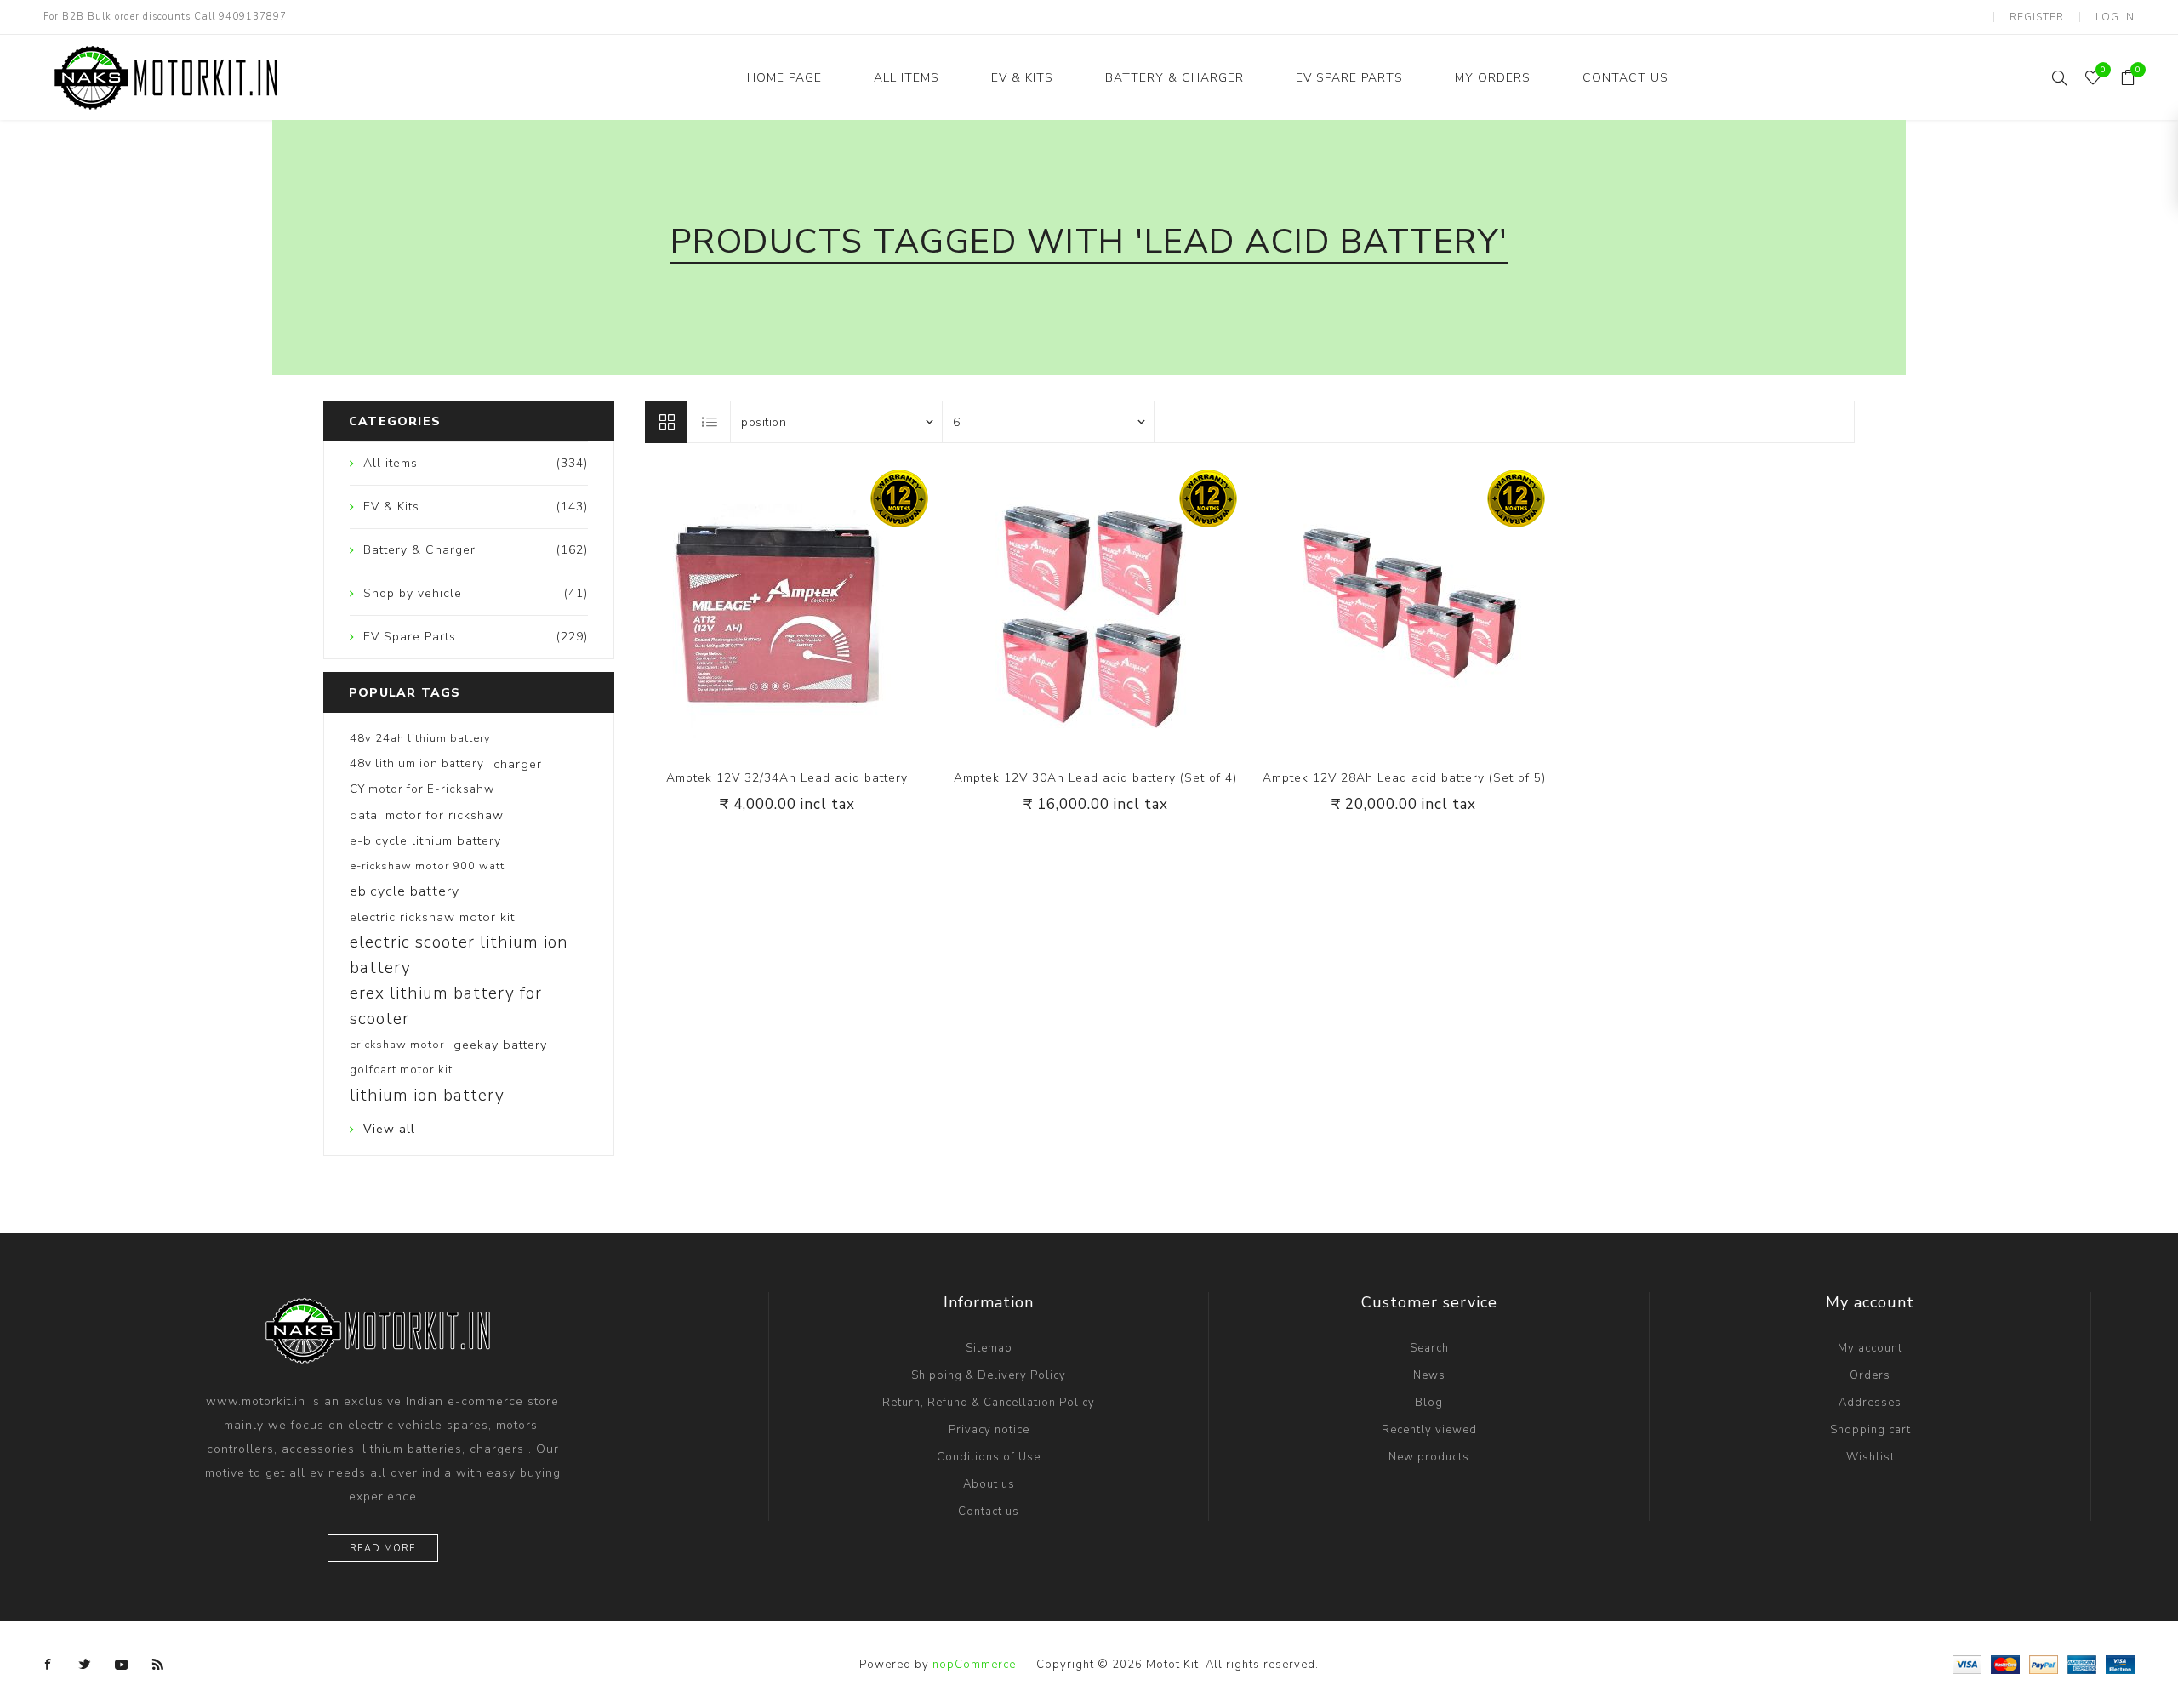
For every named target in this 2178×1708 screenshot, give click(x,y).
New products (1429, 1457)
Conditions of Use (989, 1457)
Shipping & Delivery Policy (989, 1375)
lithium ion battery (427, 1096)
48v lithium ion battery (417, 763)
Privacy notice (989, 1430)
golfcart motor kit (401, 1070)
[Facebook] (48, 1665)
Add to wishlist (787, 611)
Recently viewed (1429, 1430)
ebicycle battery (405, 891)
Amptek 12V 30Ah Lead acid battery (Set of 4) (1095, 778)
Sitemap (989, 1348)
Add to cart (822, 611)
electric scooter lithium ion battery (459, 955)
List (710, 422)
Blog (1429, 1403)
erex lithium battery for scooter (446, 1006)
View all (389, 1129)
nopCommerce (974, 1665)
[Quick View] (752, 611)
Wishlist (1870, 1457)
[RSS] (158, 1665)
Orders (1870, 1375)
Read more (383, 1549)
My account (1870, 1348)
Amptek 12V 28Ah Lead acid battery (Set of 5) (1404, 778)
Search (1429, 1348)
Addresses (1870, 1403)
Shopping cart (1870, 1430)
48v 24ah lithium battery (420, 738)
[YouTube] (122, 1665)
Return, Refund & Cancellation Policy (989, 1403)
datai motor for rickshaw (427, 815)
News (1429, 1375)
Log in (2115, 17)
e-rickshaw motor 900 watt (427, 866)
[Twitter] (85, 1665)
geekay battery (500, 1045)
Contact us (989, 1512)
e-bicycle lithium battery (425, 840)
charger (518, 764)
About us (989, 1484)
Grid (666, 422)
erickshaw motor (397, 1045)
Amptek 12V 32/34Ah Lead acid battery (787, 778)
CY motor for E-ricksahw (422, 789)
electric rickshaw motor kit (432, 917)
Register (2037, 17)
